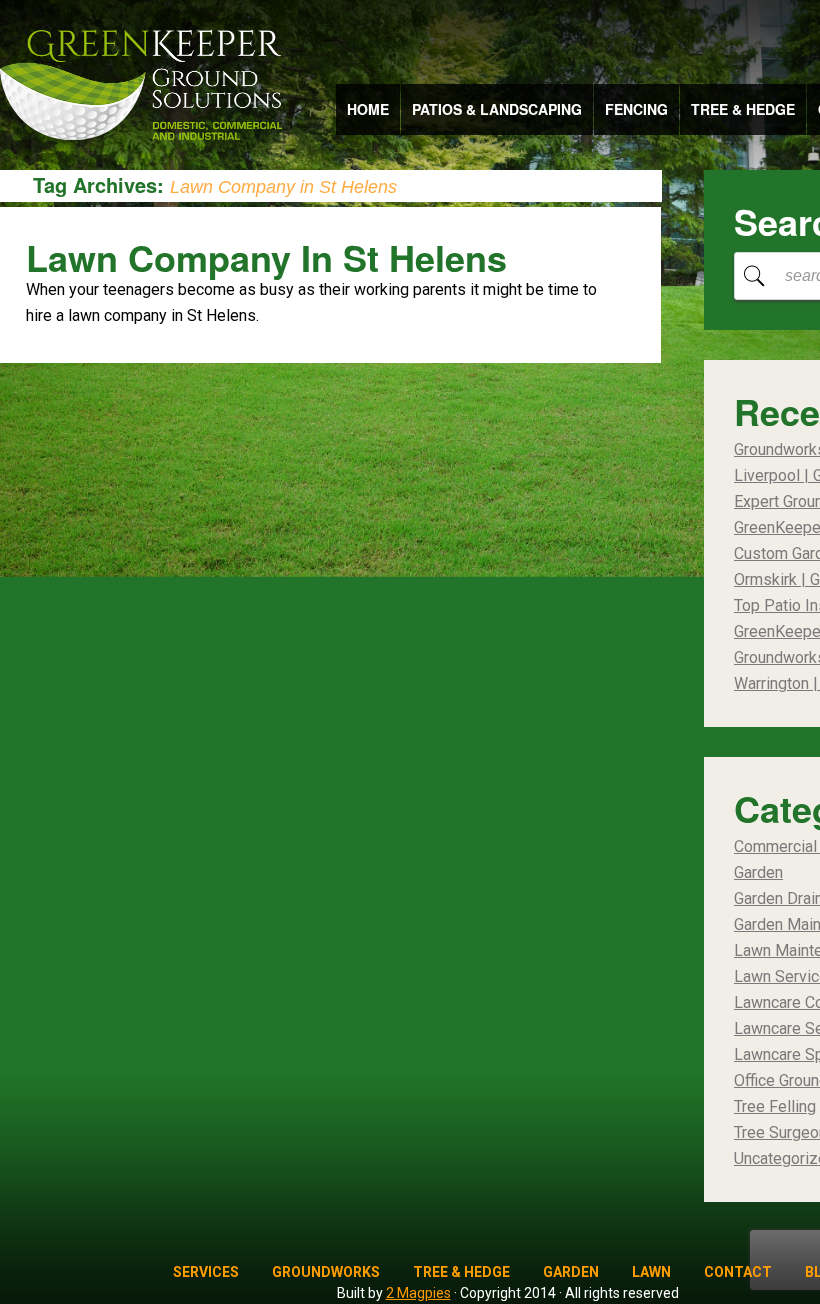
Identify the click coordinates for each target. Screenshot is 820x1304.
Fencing (636, 109)
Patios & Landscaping (497, 109)
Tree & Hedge (743, 109)
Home (368, 109)
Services (206, 1272)
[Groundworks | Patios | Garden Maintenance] (140, 87)
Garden (571, 1272)
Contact (738, 1272)
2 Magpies (418, 1293)
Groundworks (326, 1272)
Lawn (651, 1272)
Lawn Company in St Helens (266, 257)
